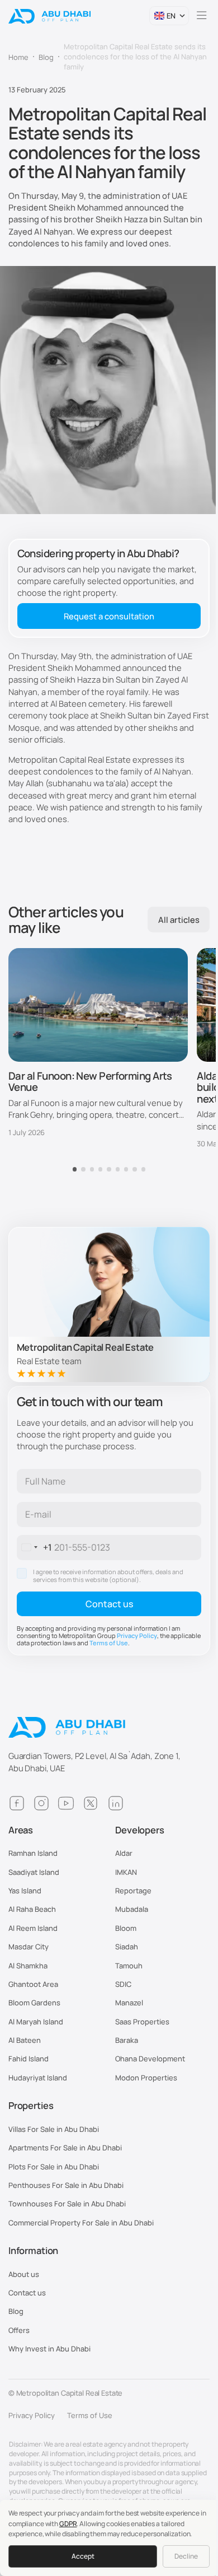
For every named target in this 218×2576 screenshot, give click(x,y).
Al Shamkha (28, 1966)
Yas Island (25, 1891)
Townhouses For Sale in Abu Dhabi (67, 2204)
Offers (19, 2330)
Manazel (129, 2003)
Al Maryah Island (36, 2022)
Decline (186, 2556)
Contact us (27, 2293)
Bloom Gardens (34, 2003)
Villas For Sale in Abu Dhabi (54, 2129)
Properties (31, 2106)
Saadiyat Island (34, 1872)
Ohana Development (150, 2059)
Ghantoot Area (33, 1984)
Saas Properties (142, 2022)
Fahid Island (29, 2059)
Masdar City (29, 1947)
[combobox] (35, 1547)
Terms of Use (109, 1643)
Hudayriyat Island (38, 2078)
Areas (21, 1830)
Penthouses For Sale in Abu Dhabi (66, 2185)
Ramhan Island (33, 1853)
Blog (16, 2311)
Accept (83, 2556)
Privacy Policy (137, 1635)
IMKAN (126, 1872)
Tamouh (129, 1966)
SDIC (123, 1984)
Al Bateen (25, 2040)
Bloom (126, 1928)
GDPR (68, 2524)
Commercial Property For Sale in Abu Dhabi (81, 2223)
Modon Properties (146, 2078)
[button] (169, 16)
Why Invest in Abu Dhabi (49, 2349)
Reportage (133, 1891)
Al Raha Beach (32, 1909)
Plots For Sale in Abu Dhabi (54, 2167)
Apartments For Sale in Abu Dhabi (65, 2148)
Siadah (127, 1947)
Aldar (124, 1853)
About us (24, 2274)
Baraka (127, 2040)
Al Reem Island (33, 1928)
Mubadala (132, 1909)
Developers (140, 1830)
